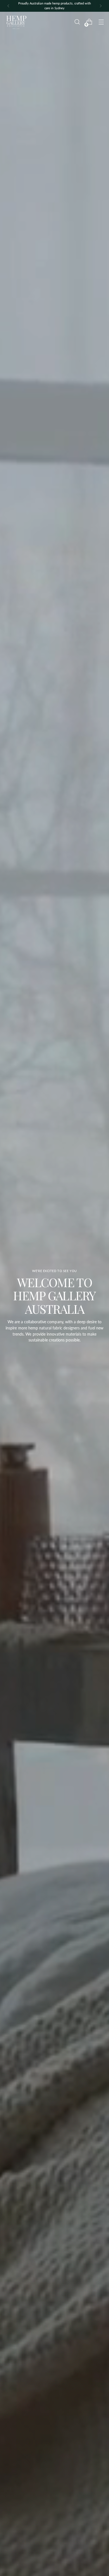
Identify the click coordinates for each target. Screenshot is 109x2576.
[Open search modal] (77, 22)
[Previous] (8, 6)
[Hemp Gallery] (16, 22)
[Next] (101, 6)
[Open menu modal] (101, 22)
